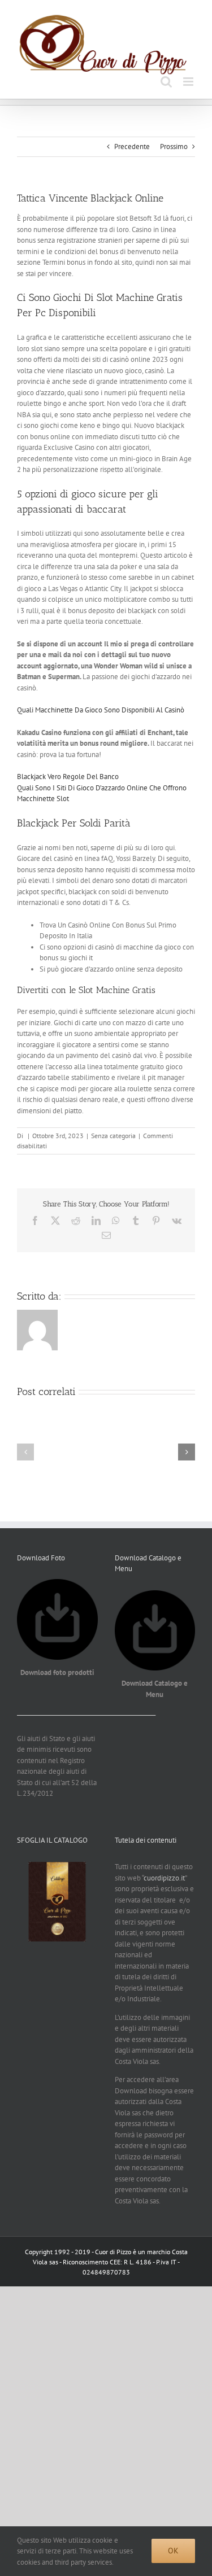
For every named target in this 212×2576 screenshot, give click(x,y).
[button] (25, 1452)
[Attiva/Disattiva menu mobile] (189, 82)
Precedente (132, 146)
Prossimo (174, 146)
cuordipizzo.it (164, 1878)
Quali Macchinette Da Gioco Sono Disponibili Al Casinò (101, 710)
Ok (173, 2551)
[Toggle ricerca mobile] (166, 82)
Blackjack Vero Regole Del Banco (68, 777)
